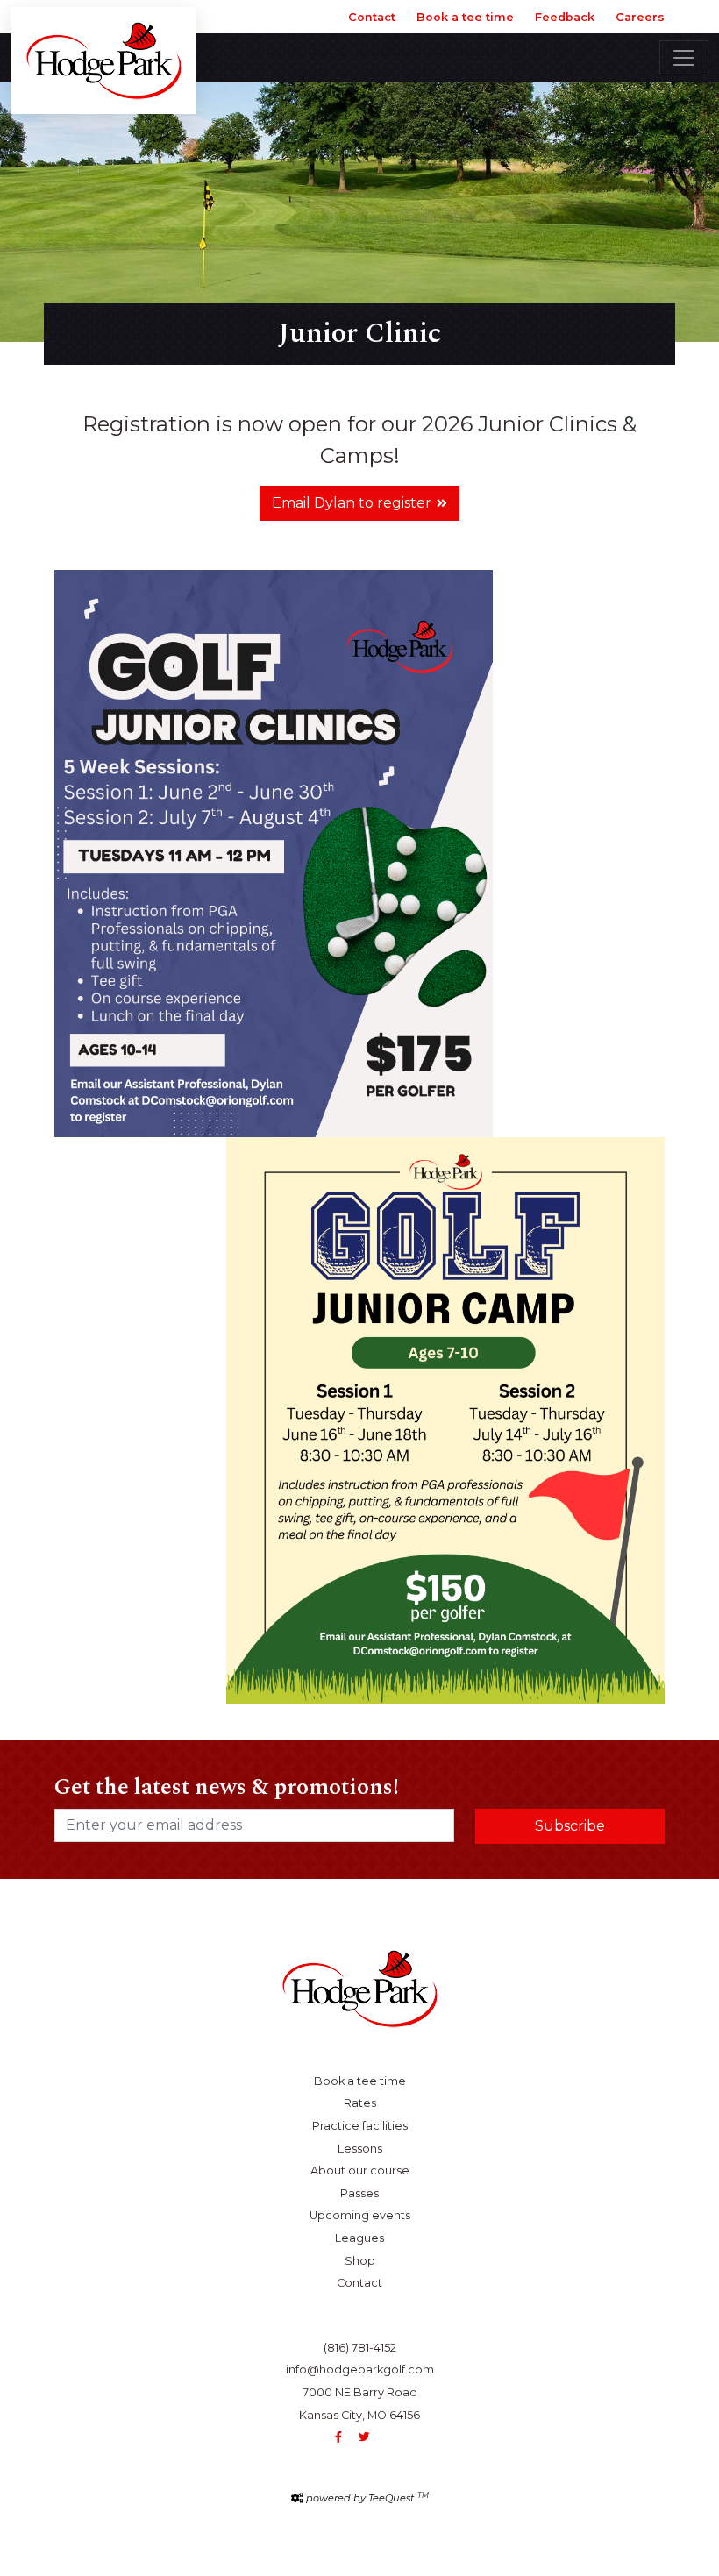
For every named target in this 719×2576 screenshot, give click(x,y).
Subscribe (570, 1826)
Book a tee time (465, 17)
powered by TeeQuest (367, 2498)
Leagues (359, 2238)
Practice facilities (360, 2126)
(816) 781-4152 (360, 2348)
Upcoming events (360, 2215)
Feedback (565, 17)
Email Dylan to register (352, 503)
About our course (360, 2170)
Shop (360, 2261)
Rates (360, 2103)
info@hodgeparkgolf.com (360, 2370)
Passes (359, 2193)
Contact (372, 17)
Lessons (360, 2149)
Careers (640, 17)
